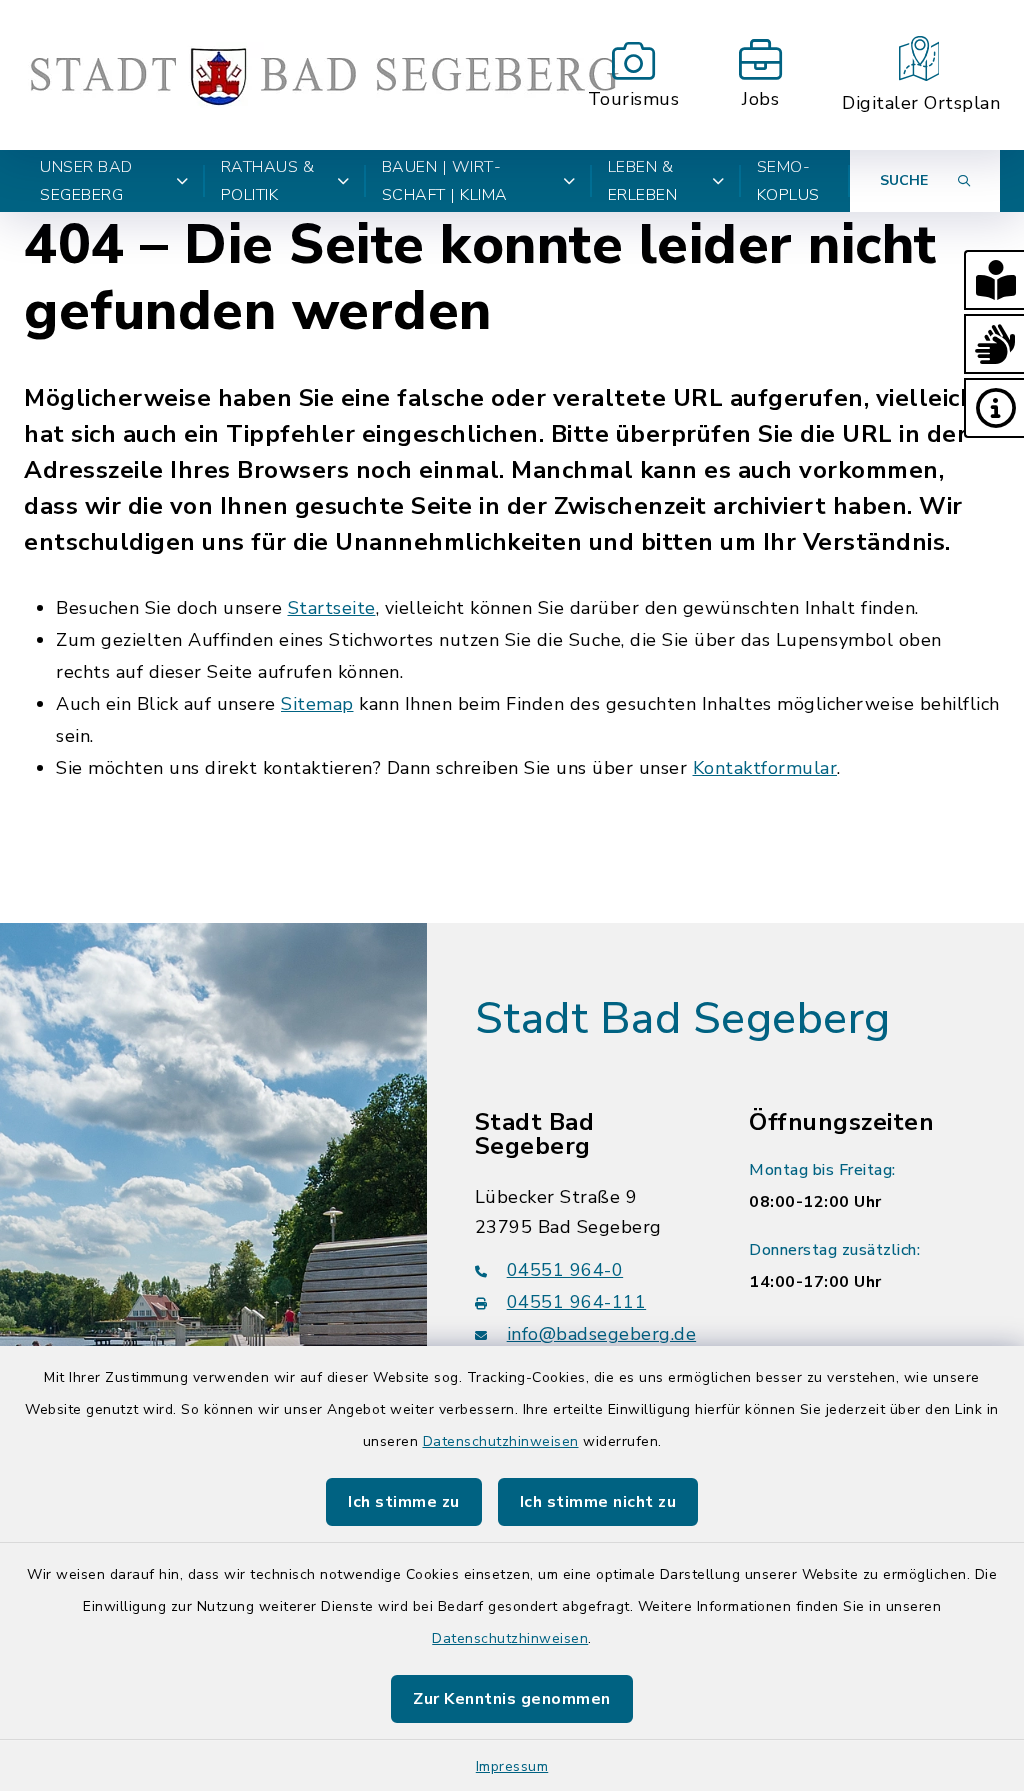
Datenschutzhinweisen (501, 1441)
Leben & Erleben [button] (643, 181)
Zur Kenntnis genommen (512, 1699)
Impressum (512, 1766)
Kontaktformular (765, 768)
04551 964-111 (577, 1302)
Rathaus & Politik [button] (268, 181)
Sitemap (317, 704)
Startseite (332, 608)
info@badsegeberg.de (602, 1334)
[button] (994, 280)
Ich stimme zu (404, 1502)
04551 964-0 (565, 1270)
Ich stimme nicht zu (598, 1502)
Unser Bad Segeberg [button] (86, 181)
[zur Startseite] (324, 75)
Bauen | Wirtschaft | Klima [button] (445, 181)
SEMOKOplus (788, 181)
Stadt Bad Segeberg (683, 1019)
